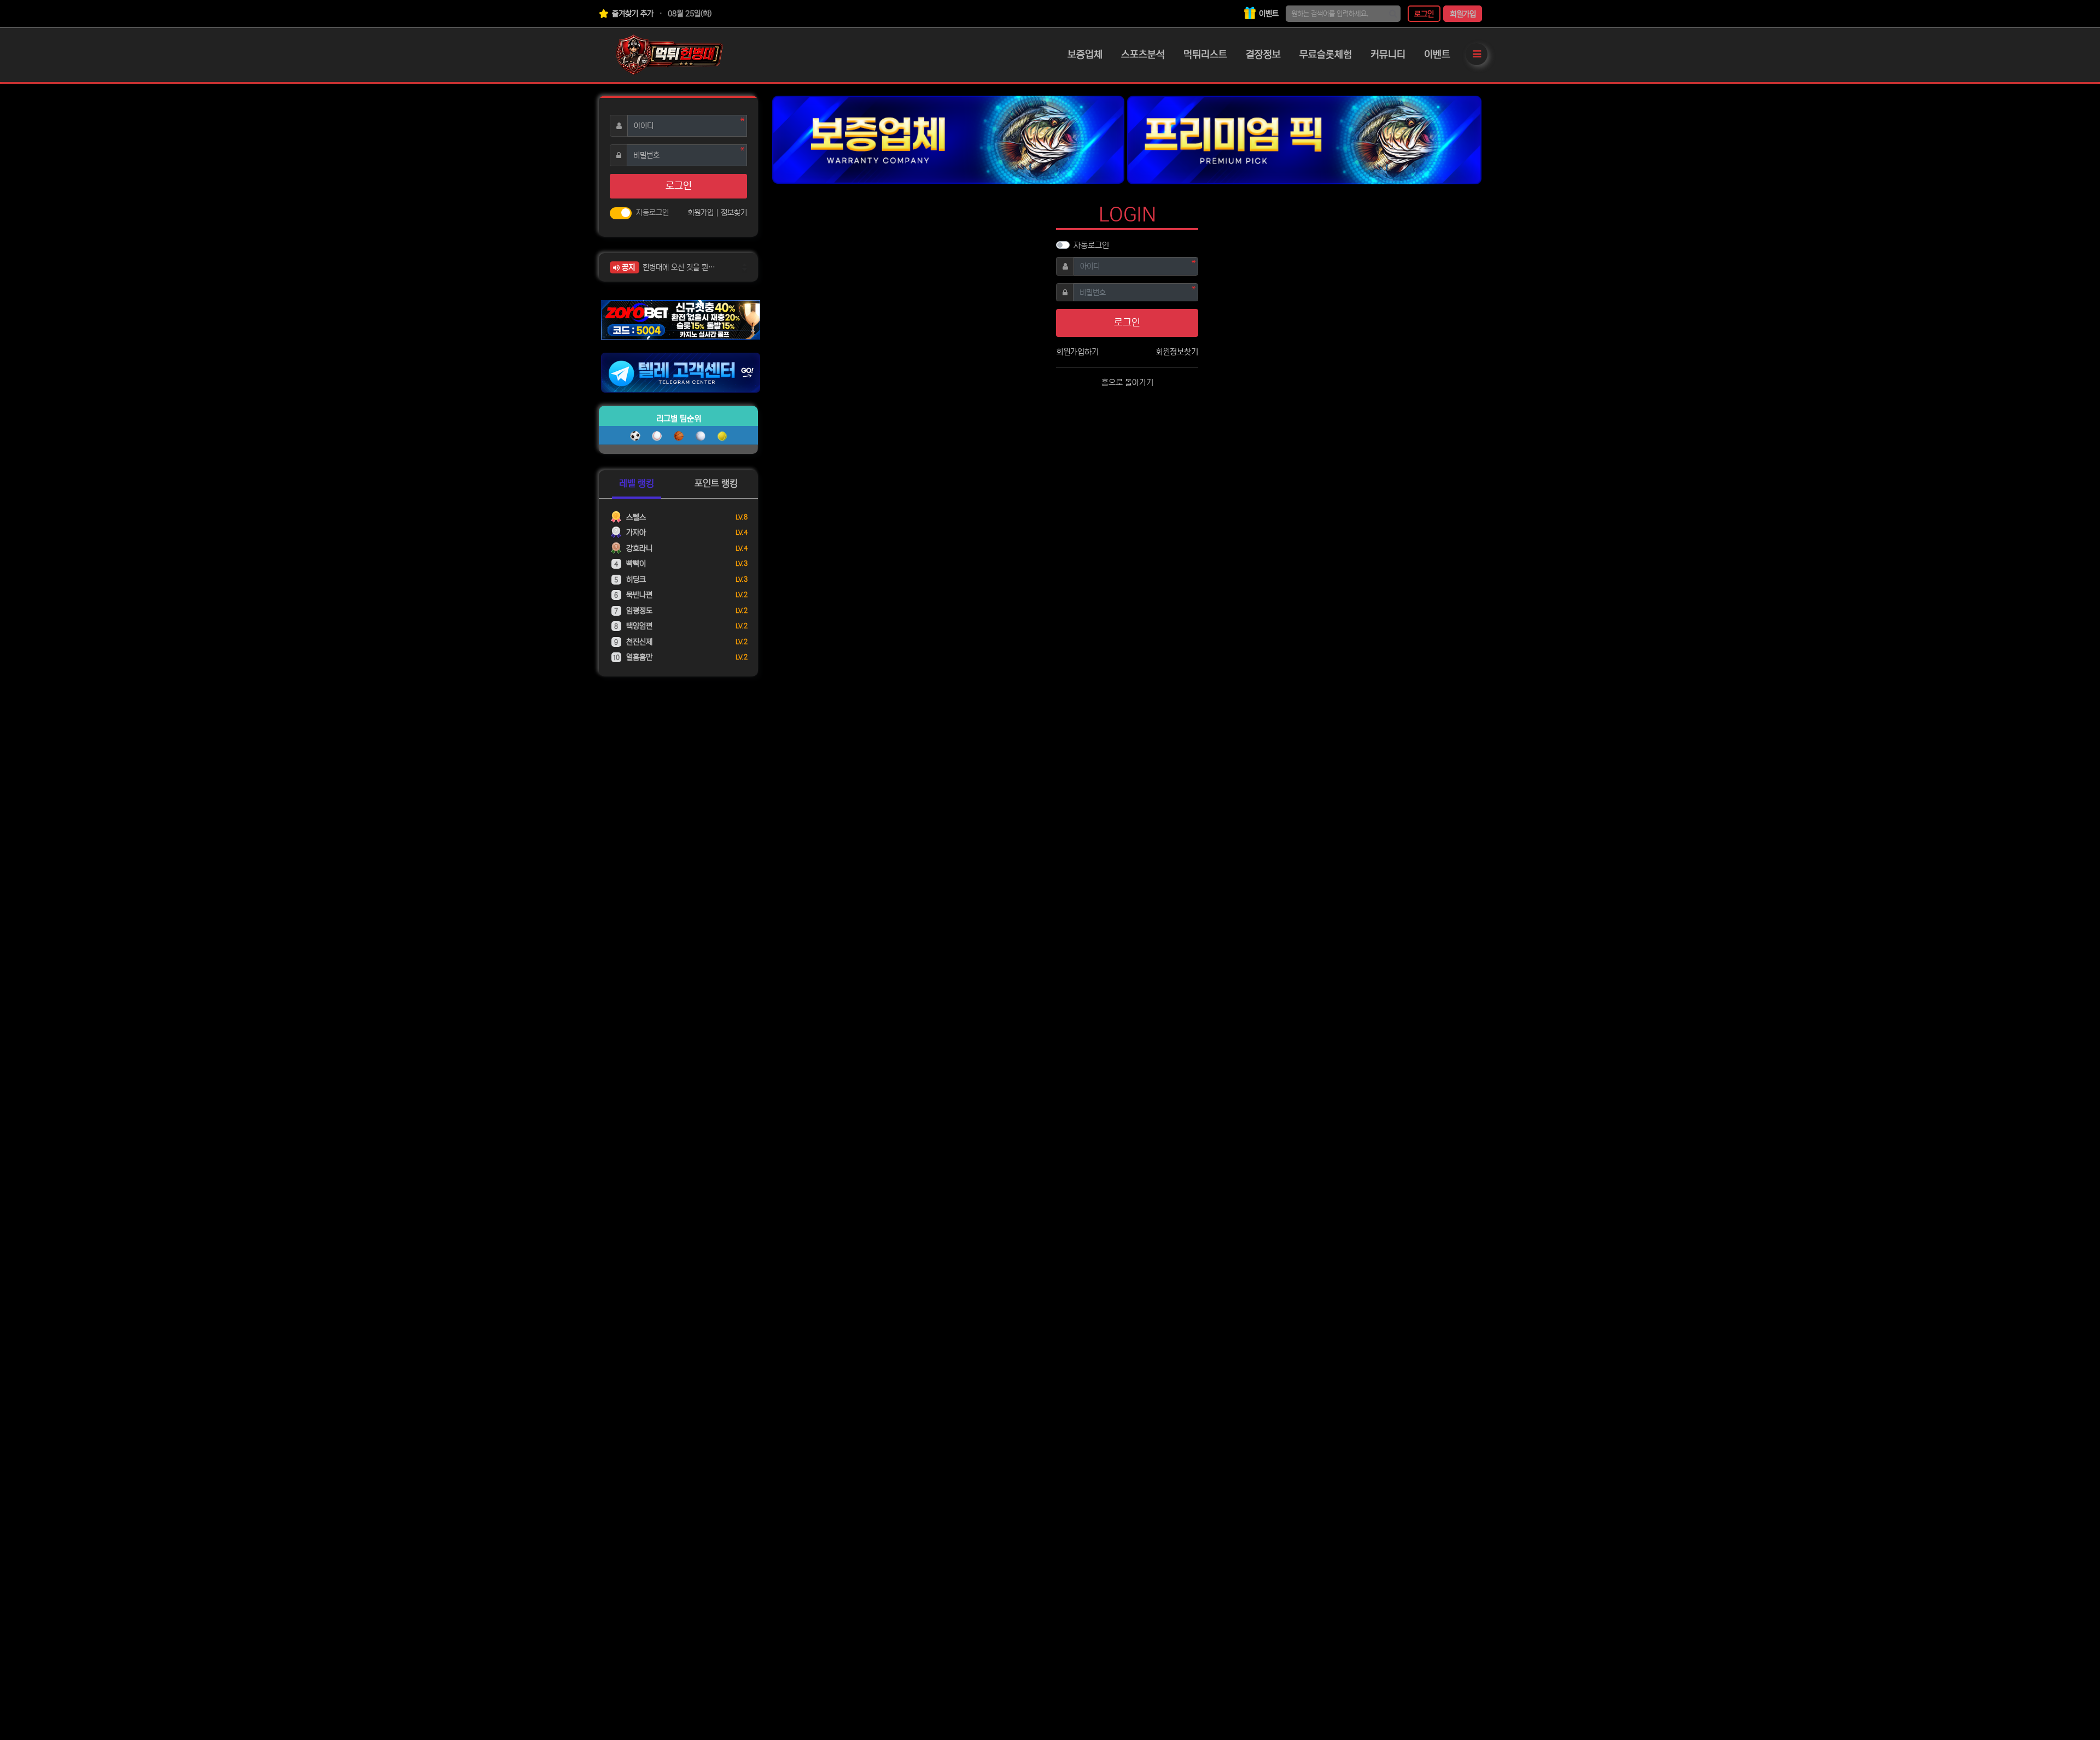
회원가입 (1463, 14)
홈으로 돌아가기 (1127, 383)
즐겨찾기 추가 (632, 14)
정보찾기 (734, 213)
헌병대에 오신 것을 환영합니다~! (682, 267)
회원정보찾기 (1177, 352)
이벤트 (1268, 14)
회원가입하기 (1077, 352)
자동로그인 (1091, 245)
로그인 (1424, 14)
